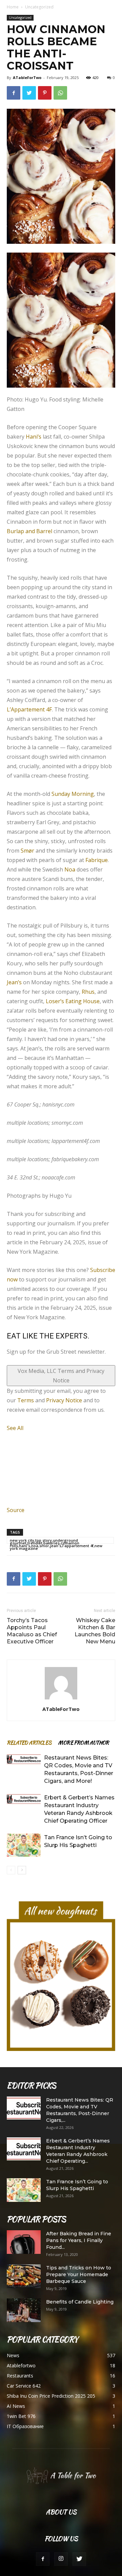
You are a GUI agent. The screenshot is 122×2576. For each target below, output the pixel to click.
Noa (70, 869)
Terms (26, 1400)
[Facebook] (43, 2559)
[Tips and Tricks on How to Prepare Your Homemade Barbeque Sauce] (24, 2276)
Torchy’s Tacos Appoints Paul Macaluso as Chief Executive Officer (32, 1631)
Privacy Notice (64, 1400)
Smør (27, 850)
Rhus (88, 991)
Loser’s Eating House (73, 1001)
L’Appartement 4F (29, 709)
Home (13, 7)
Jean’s (14, 982)
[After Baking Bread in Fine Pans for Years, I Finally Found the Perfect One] (24, 2242)
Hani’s (34, 436)
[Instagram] (61, 2559)
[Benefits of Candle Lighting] (24, 2310)
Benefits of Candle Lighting (80, 2302)
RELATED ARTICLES (29, 1742)
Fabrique (97, 860)
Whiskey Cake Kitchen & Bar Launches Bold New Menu (95, 1631)
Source (16, 1510)
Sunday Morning (73, 793)
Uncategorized (39, 7)
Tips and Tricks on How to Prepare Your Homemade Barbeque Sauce (79, 2274)
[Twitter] (79, 2559)
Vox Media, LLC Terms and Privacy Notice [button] (61, 1375)
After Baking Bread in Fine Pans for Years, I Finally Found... (79, 2240)
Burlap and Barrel (29, 531)
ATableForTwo (27, 77)
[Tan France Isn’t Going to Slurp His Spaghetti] (24, 1845)
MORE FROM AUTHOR (83, 1742)
